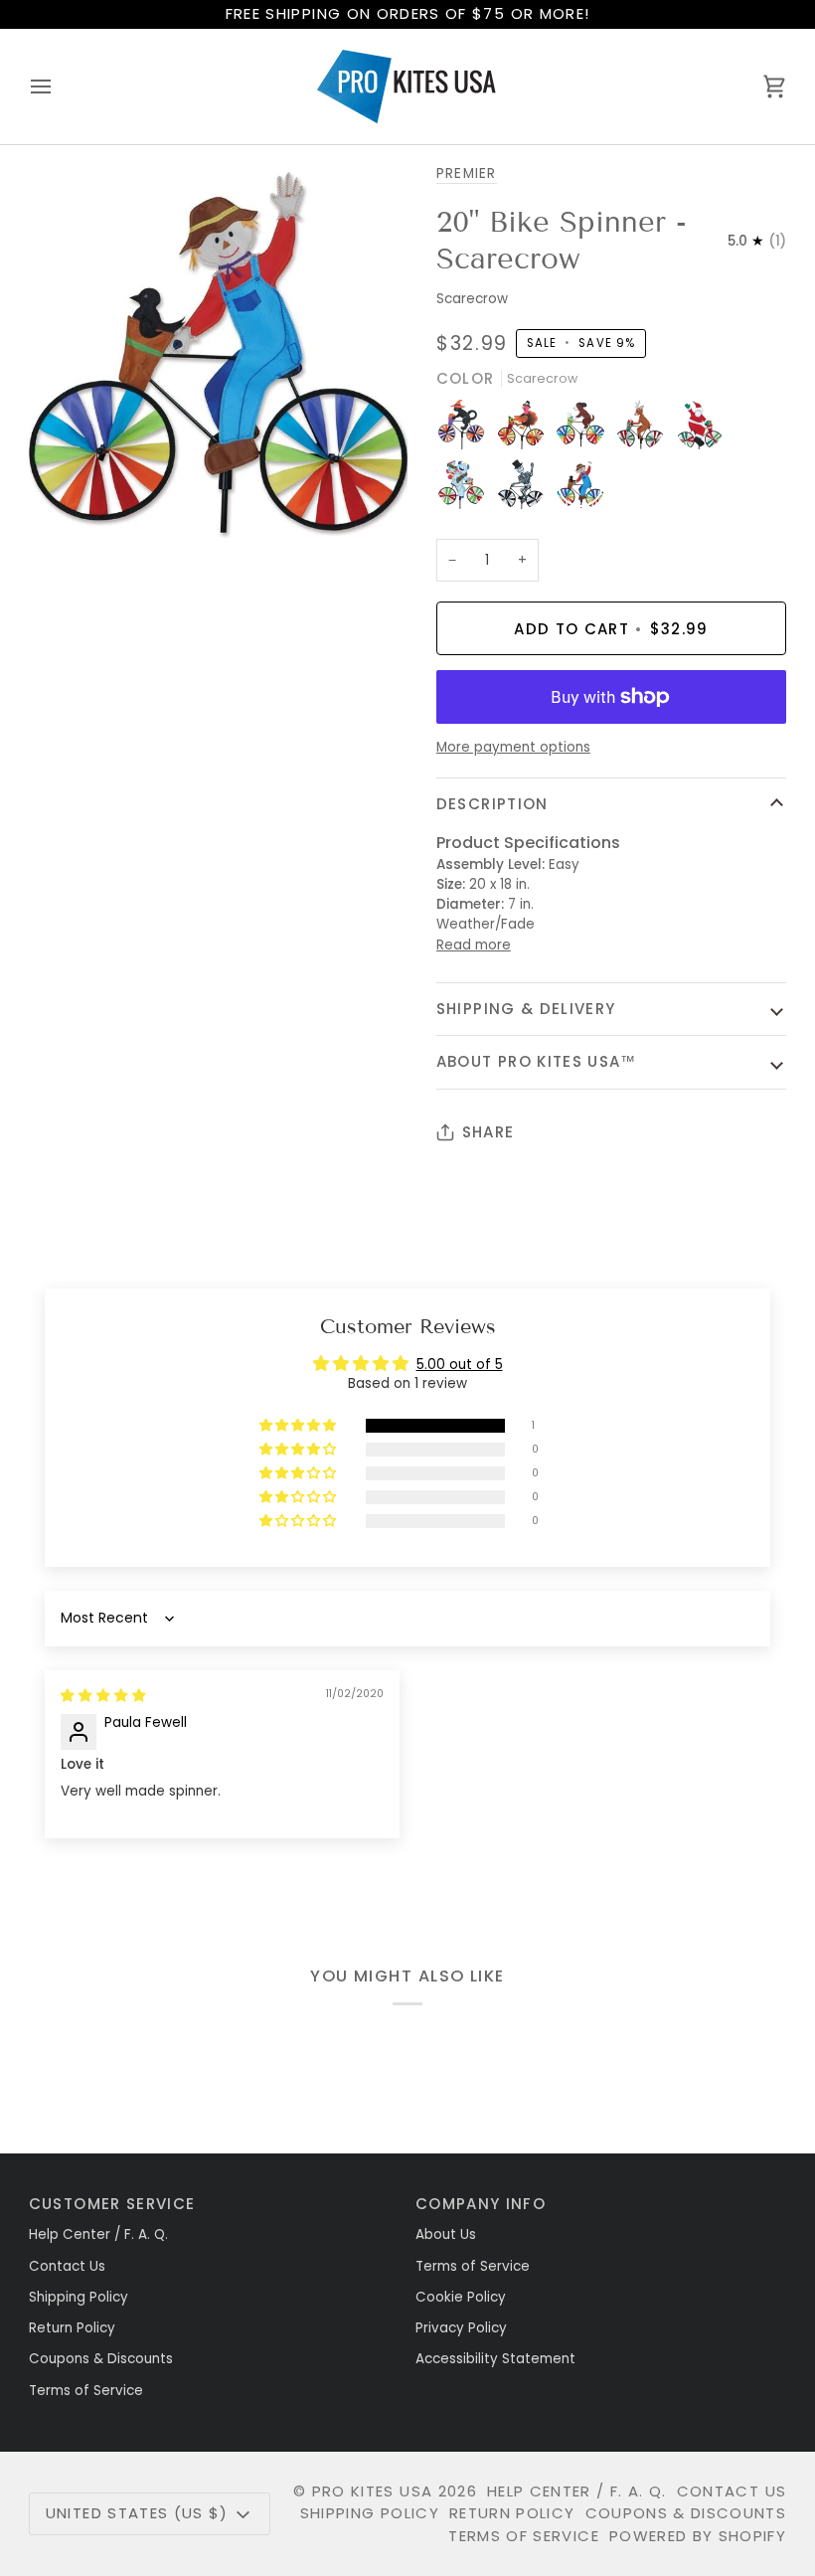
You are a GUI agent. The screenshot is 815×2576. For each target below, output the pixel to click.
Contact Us (67, 2266)
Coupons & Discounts (101, 2359)
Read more (474, 945)
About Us (446, 2234)
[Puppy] (585, 429)
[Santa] (705, 429)
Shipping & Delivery (526, 1009)
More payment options (513, 747)
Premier (467, 173)
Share (489, 1132)
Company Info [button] (481, 2204)
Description (492, 804)
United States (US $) (137, 2513)
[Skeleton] (526, 489)
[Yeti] (466, 489)
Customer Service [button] (112, 2204)
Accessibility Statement (495, 2359)
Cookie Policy (461, 2297)
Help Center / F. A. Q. (98, 2234)
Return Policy (72, 2328)
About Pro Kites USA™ (537, 1061)
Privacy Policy (461, 2328)
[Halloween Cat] (466, 429)
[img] (103, 1696)
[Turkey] (526, 429)
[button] (299, 1426)
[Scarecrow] (580, 489)
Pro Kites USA (373, 2491)
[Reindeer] (645, 429)
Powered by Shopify (698, 2536)
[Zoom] (66, 505)
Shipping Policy (79, 2297)
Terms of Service (86, 2391)
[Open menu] (59, 86)
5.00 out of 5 (460, 1365)
